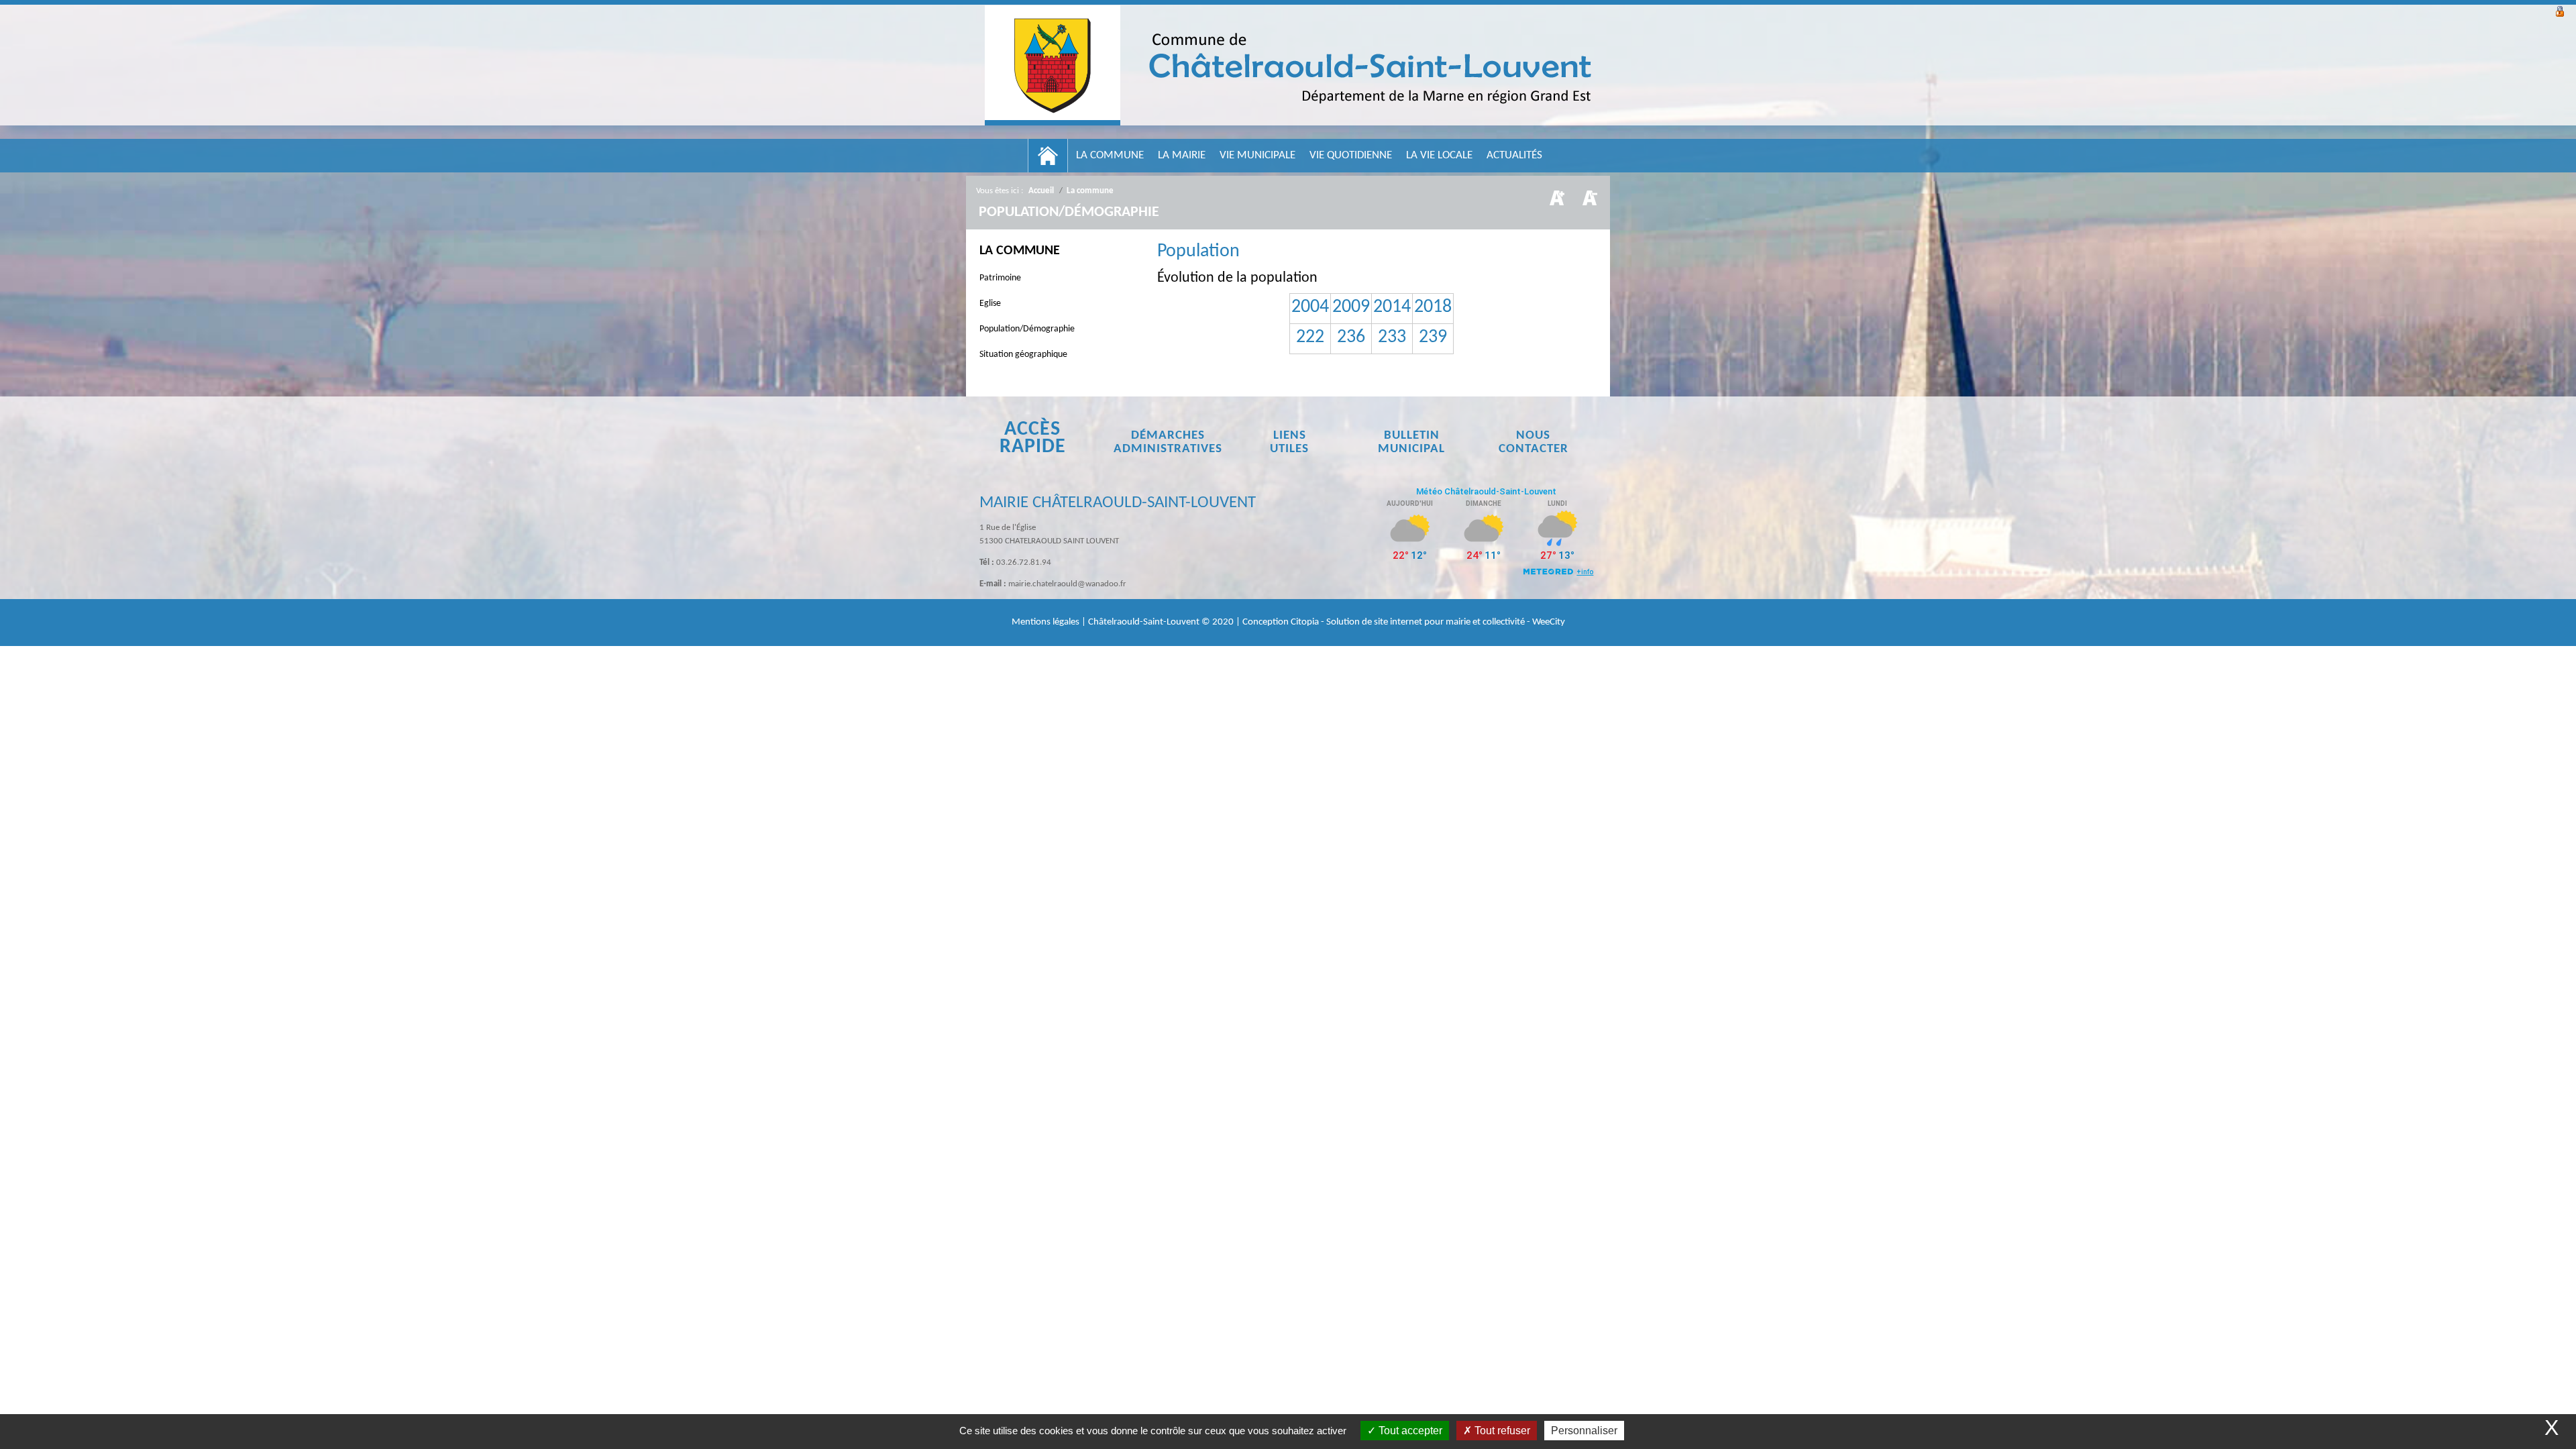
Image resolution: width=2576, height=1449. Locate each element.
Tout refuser (1501, 1431)
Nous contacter (1534, 442)
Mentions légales (1046, 622)
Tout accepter (1409, 1431)
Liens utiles (1289, 442)
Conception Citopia (1281, 622)
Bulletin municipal (1411, 442)
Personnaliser (1584, 1431)
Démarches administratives (1168, 442)
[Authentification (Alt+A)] (2560, 10)
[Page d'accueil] (1048, 156)
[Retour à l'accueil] (1288, 65)
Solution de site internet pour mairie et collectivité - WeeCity (1446, 622)
